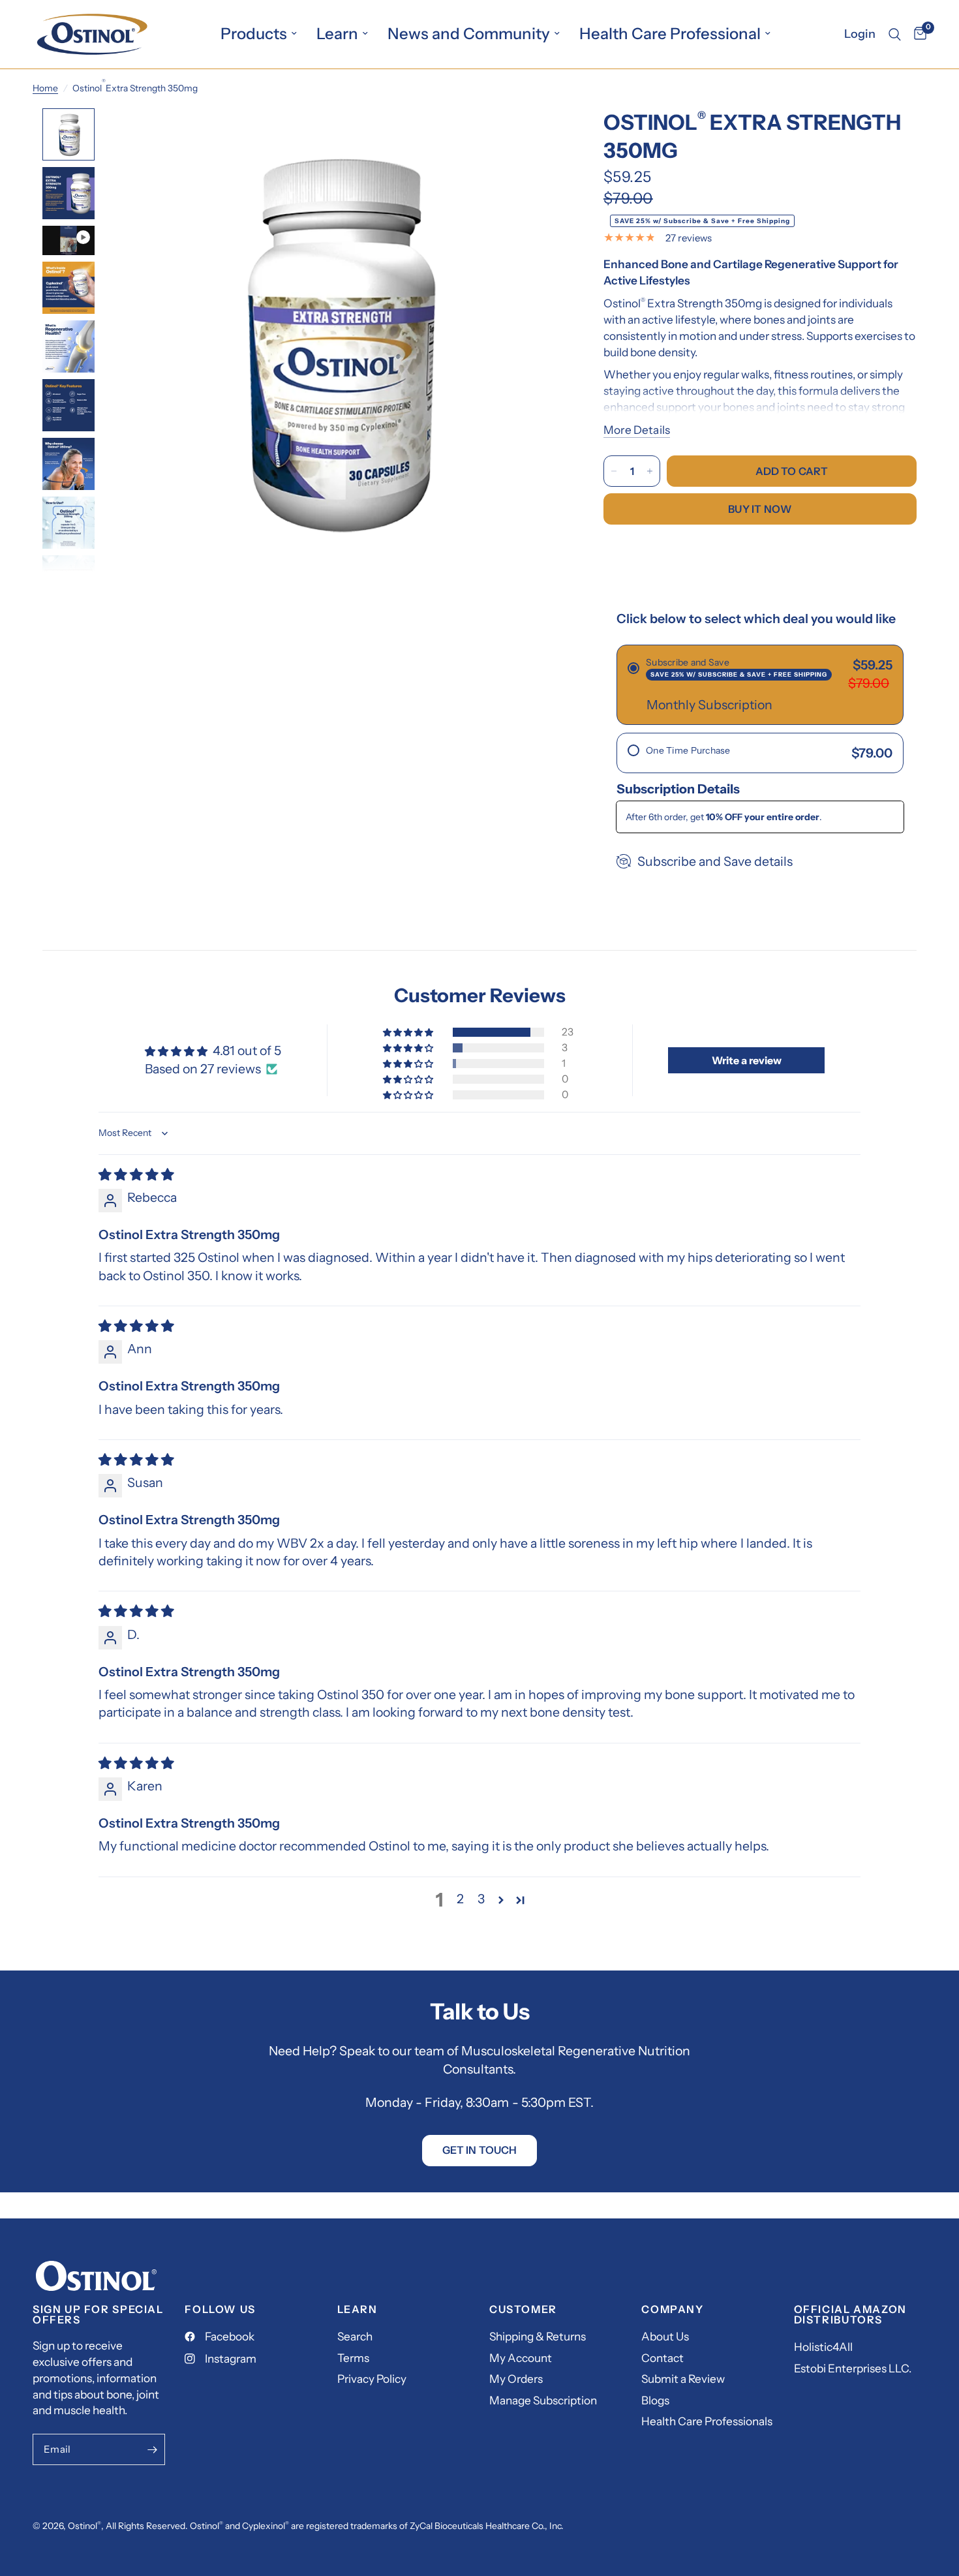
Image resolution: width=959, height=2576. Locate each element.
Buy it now (760, 509)
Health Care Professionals (707, 2421)
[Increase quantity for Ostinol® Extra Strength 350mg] (650, 471)
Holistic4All (823, 2347)
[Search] (895, 34)
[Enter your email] (152, 2449)
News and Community (469, 34)
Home (45, 88)
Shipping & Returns (538, 2336)
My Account (521, 2358)
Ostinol (83, 2526)
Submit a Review (683, 2379)
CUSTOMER (523, 2309)
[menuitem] (259, 34)
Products (254, 34)
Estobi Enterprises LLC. (853, 2368)
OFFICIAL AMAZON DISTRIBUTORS (850, 2314)
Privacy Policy (372, 2379)
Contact (662, 2358)
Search (355, 2336)
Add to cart (792, 471)
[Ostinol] (96, 2274)
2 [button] (460, 1899)
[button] (409, 1032)
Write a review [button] (747, 1060)
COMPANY (672, 2309)
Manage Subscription (543, 2400)
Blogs (655, 2400)
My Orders (516, 2379)
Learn (337, 34)
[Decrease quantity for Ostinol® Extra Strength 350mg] (614, 471)
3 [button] (481, 1899)
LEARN (358, 2309)
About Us (665, 2336)
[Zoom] (537, 136)
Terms (353, 2358)
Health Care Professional (670, 34)
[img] (136, 1174)
